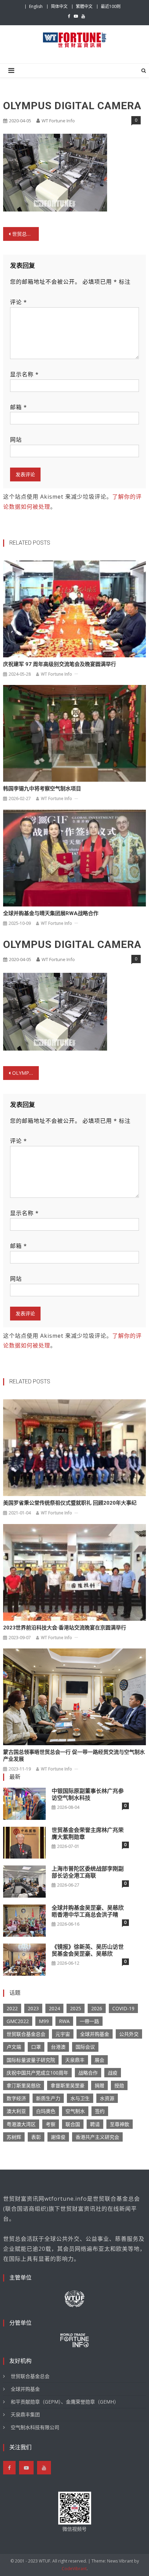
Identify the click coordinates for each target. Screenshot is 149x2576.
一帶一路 (89, 2021)
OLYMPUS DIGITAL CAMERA (25, 1073)
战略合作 (88, 2073)
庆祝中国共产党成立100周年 (37, 2073)
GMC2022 (18, 2021)
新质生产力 (48, 2098)
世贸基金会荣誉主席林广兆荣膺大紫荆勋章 (88, 1834)
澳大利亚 (16, 2111)
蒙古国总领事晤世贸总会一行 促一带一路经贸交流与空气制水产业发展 (74, 1756)
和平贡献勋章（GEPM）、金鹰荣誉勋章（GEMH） (65, 2402)
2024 (54, 2008)
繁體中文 (84, 6)
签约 (100, 2111)
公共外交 (129, 2034)
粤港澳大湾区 (21, 2124)
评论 (19, 302)
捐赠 (99, 2085)
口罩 (36, 2047)
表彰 (36, 2137)
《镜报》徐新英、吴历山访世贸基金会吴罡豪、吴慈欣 (88, 1950)
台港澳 (58, 2047)
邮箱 (19, 407)
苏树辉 (14, 2137)
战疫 (113, 2073)
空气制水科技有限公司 (35, 2427)
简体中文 (59, 6)
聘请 (95, 2124)
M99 (44, 2021)
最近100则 (111, 6)
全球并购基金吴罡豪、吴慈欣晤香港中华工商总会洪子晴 (88, 1911)
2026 (97, 2008)
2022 (12, 2008)
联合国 (73, 2124)
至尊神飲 (120, 2124)
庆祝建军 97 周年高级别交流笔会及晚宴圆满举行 (60, 664)
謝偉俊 (58, 2137)
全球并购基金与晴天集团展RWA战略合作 (51, 913)
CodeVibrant (74, 2569)
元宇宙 (63, 2034)
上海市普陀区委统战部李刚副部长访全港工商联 (88, 1872)
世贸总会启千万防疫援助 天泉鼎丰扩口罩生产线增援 (25, 234)
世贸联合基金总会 (26, 2034)
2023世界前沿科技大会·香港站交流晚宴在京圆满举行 (65, 1628)
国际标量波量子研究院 (31, 2060)
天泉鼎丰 (75, 2060)
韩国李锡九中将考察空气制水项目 (42, 789)
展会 (99, 2060)
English (36, 6)
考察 (51, 2124)
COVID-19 (123, 2008)
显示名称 (24, 374)
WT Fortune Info (58, 121)
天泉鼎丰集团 (25, 2414)
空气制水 (75, 2111)
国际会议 (85, 2047)
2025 (76, 2008)
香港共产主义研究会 (97, 2137)
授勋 (119, 2085)
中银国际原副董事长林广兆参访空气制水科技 (88, 1794)
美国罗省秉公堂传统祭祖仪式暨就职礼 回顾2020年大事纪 (70, 1503)
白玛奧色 (46, 2111)
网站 (16, 440)
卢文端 (14, 2047)
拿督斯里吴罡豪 (68, 2085)
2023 (33, 2008)
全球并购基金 (95, 2034)
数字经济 (16, 2098)
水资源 (107, 2098)
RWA (64, 2021)
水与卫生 (80, 2098)
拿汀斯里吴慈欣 (24, 2085)
